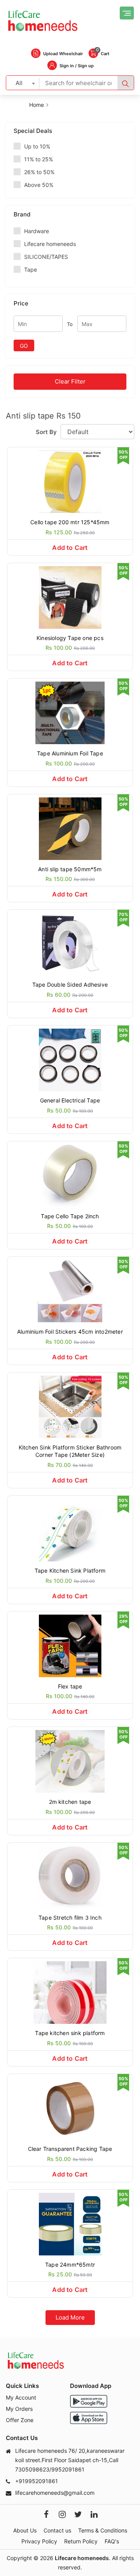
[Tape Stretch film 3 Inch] (70, 1876)
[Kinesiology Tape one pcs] (70, 597)
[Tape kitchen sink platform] (70, 1992)
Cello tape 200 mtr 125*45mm (70, 522)
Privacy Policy (39, 2541)
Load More (70, 2317)
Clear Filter (70, 381)
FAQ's (112, 2541)
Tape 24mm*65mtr (70, 2265)
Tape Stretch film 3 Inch (70, 1918)
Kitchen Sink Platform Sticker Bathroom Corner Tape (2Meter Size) (70, 1451)
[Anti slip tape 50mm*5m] (70, 828)
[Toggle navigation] (127, 13)
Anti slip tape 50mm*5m (70, 869)
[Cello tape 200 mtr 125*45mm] (70, 481)
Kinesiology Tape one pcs (70, 638)
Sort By (46, 432)
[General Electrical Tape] (70, 1059)
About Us (25, 2530)
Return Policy (81, 2541)
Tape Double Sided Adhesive (70, 985)
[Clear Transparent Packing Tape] (70, 2108)
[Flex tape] (70, 1645)
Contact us (57, 2530)
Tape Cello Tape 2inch (70, 1216)
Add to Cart (70, 548)
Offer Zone (20, 2420)
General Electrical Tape (70, 1100)
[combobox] (23, 83)
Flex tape (70, 1686)
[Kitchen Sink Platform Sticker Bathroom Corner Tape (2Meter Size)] (70, 1406)
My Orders (19, 2409)
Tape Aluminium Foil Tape (70, 753)
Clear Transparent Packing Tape (70, 2149)
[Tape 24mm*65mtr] (70, 2223)
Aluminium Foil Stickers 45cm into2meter (70, 1332)
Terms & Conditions (103, 2530)
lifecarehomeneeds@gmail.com (55, 2493)
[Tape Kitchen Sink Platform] (70, 1529)
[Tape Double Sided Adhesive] (70, 943)
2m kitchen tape (70, 1802)
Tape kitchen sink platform (70, 2033)
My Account (21, 2397)
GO (24, 346)
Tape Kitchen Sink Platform (70, 1571)
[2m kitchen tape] (70, 1761)
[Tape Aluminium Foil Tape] (70, 712)
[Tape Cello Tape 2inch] (70, 1175)
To (70, 324)
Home (37, 105)
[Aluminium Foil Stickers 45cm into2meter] (70, 1290)
